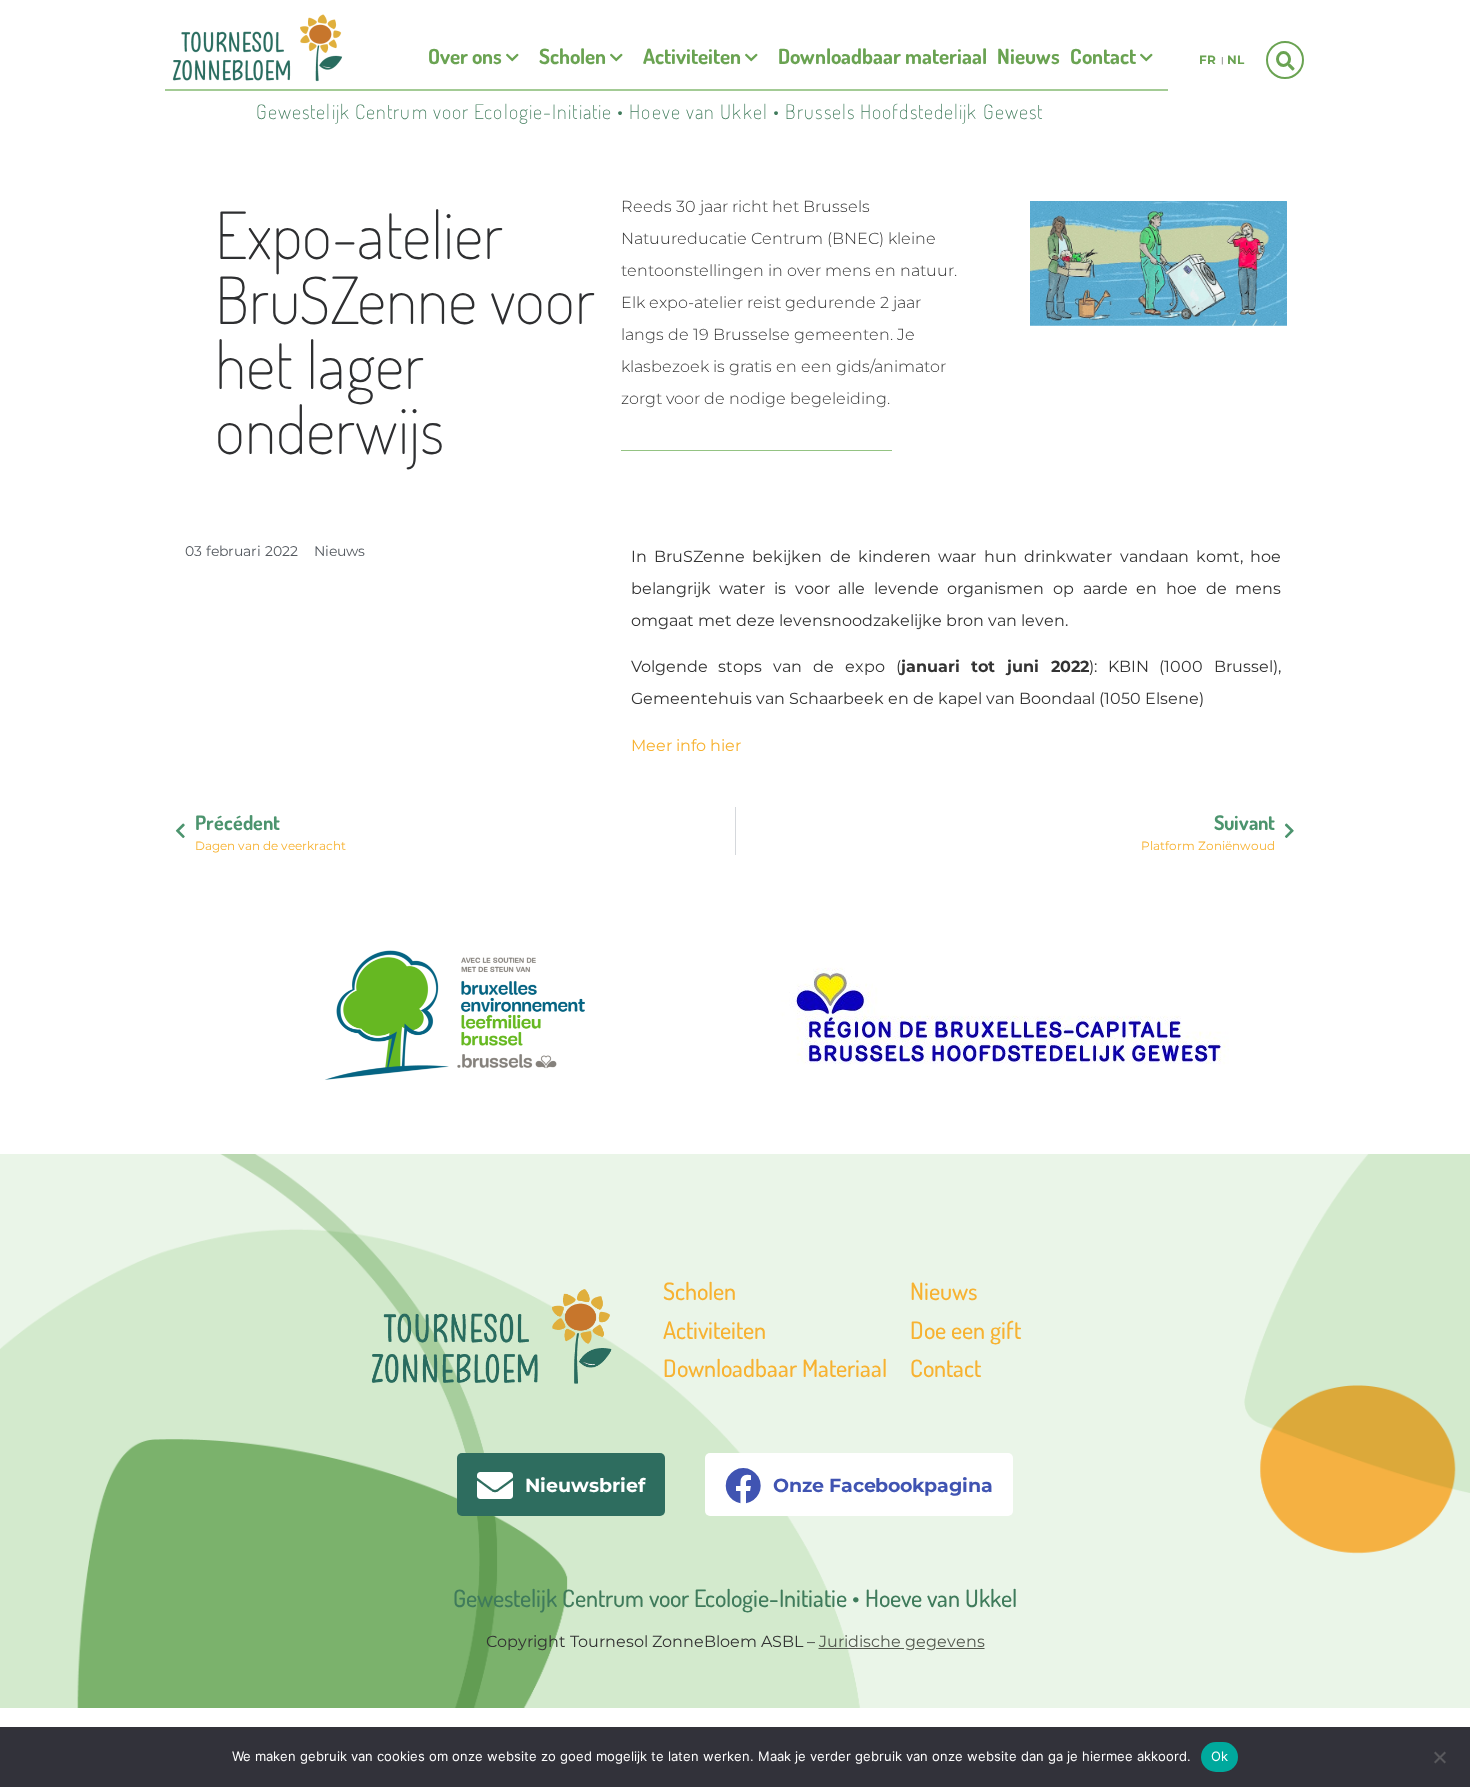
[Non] (1439, 1755)
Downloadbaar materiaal (882, 55)
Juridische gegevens (902, 1641)
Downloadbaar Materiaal (775, 1367)
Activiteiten (692, 55)
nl (1235, 59)
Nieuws (1028, 55)
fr (1207, 59)
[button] (1285, 60)
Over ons (465, 55)
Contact (1103, 55)
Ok (1220, 1756)
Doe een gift (965, 1329)
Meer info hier (686, 745)
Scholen (572, 55)
